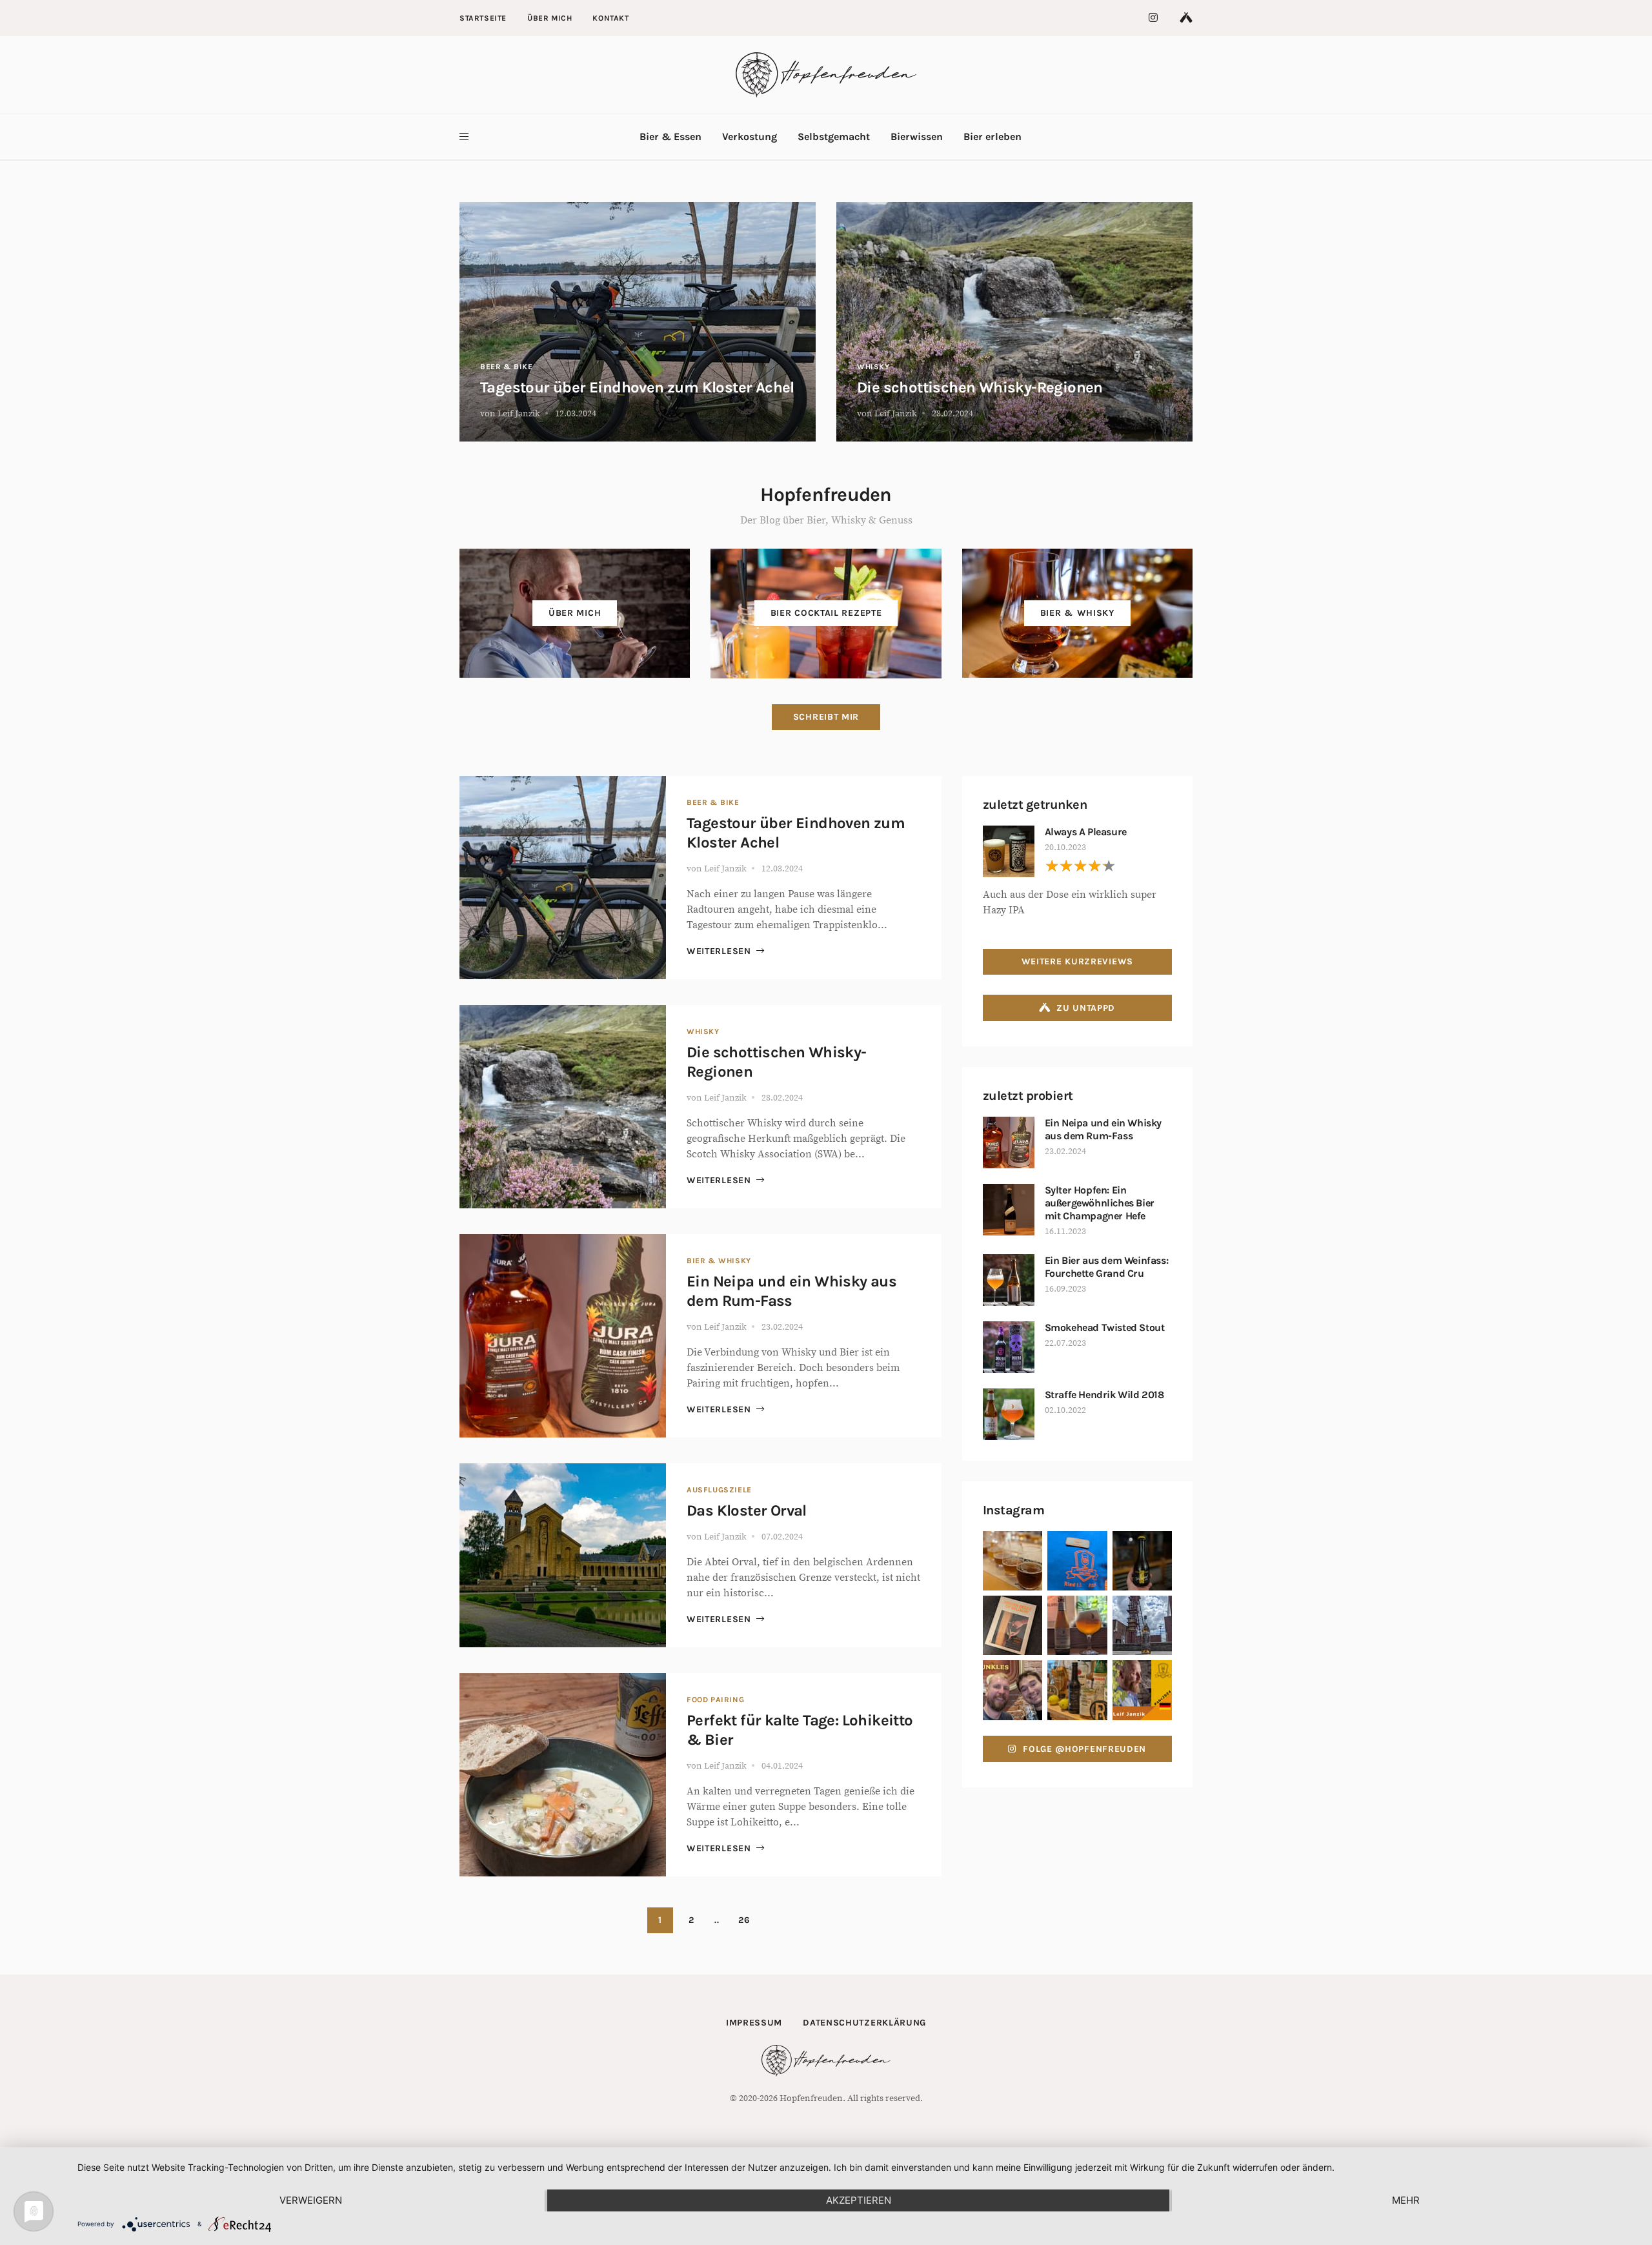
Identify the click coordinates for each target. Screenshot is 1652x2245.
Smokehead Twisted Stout (1105, 1327)
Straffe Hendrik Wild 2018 (1104, 1395)
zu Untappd (1086, 1008)
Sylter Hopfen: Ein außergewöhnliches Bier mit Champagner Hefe (1100, 1203)
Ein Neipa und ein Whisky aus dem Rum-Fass (1103, 1129)
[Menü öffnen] (464, 137)
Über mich (549, 18)
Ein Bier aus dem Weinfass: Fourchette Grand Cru (1107, 1267)
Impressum (754, 2023)
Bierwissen (917, 137)
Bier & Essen (670, 137)
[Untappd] (1186, 18)
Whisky (873, 367)
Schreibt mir (826, 717)
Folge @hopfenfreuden (1084, 1749)
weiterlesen (719, 951)
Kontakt (610, 18)
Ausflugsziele (719, 1490)
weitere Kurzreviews (1077, 961)
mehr (1406, 2200)
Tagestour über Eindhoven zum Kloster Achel (637, 387)
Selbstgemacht (834, 137)
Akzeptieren (859, 2200)
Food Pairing (715, 1700)
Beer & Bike (507, 367)
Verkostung (750, 137)
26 (744, 1920)
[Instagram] (1154, 18)
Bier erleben (992, 137)
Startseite (483, 18)
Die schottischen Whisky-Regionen (980, 387)
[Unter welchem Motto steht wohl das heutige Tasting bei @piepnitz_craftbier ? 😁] (1077, 1690)
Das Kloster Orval (747, 1510)
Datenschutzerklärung (864, 2023)
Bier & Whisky (719, 1261)
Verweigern (311, 2200)
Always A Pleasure (1086, 832)
